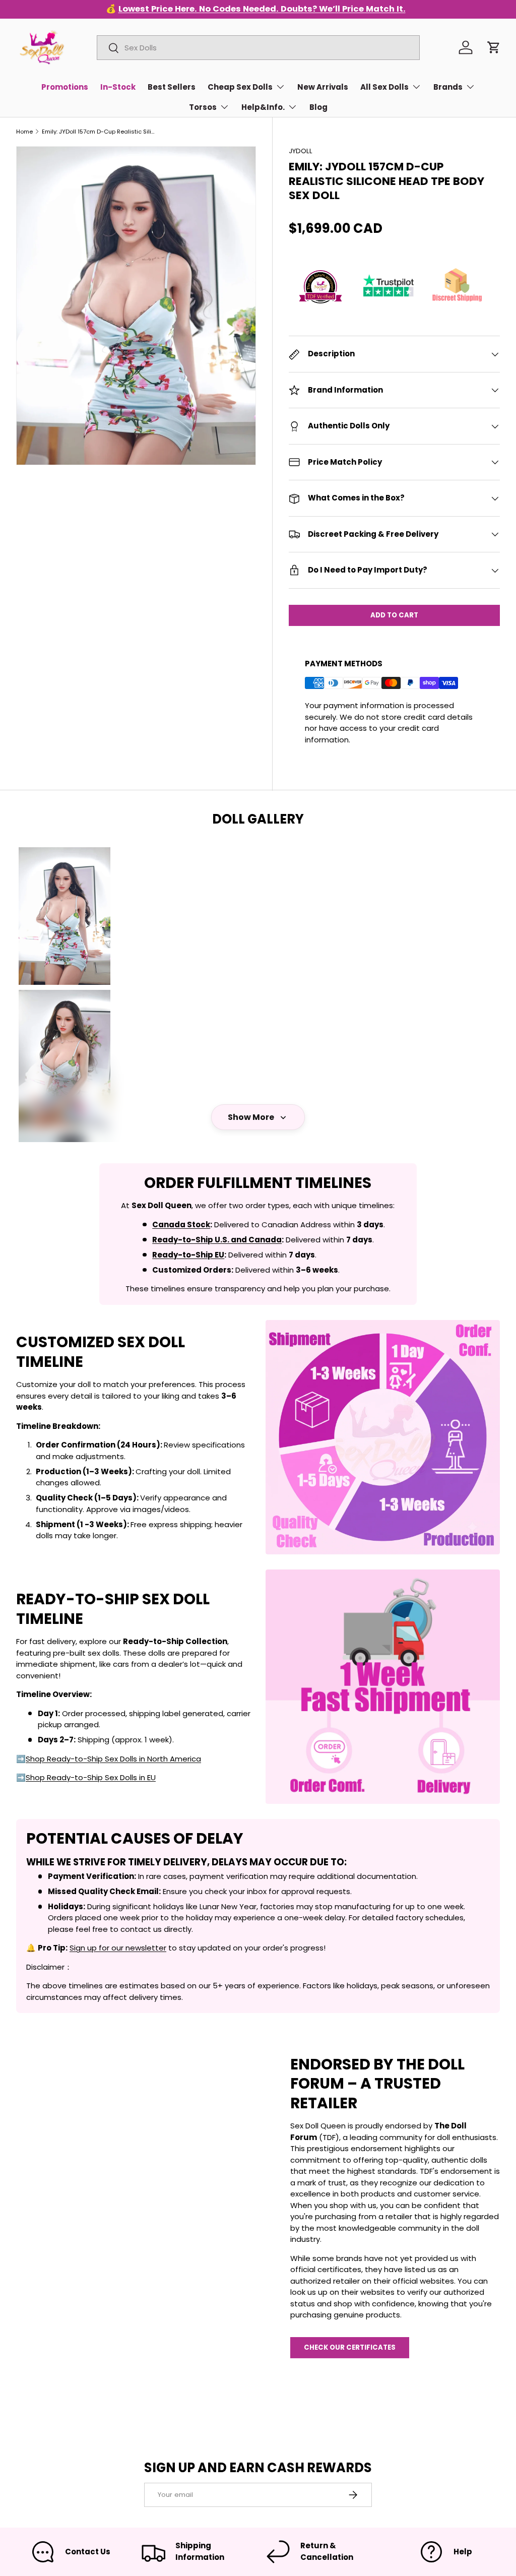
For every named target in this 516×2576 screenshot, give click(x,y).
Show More (251, 1117)
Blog (318, 107)
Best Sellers (172, 87)
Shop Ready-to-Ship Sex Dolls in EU (91, 1777)
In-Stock (118, 87)
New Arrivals (323, 87)
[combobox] (258, 48)
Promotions (65, 87)
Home (24, 132)
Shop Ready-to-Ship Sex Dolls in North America (113, 1759)
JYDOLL (301, 151)
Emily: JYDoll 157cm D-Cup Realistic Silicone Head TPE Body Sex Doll (99, 132)
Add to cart (394, 615)
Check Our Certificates (350, 2347)
